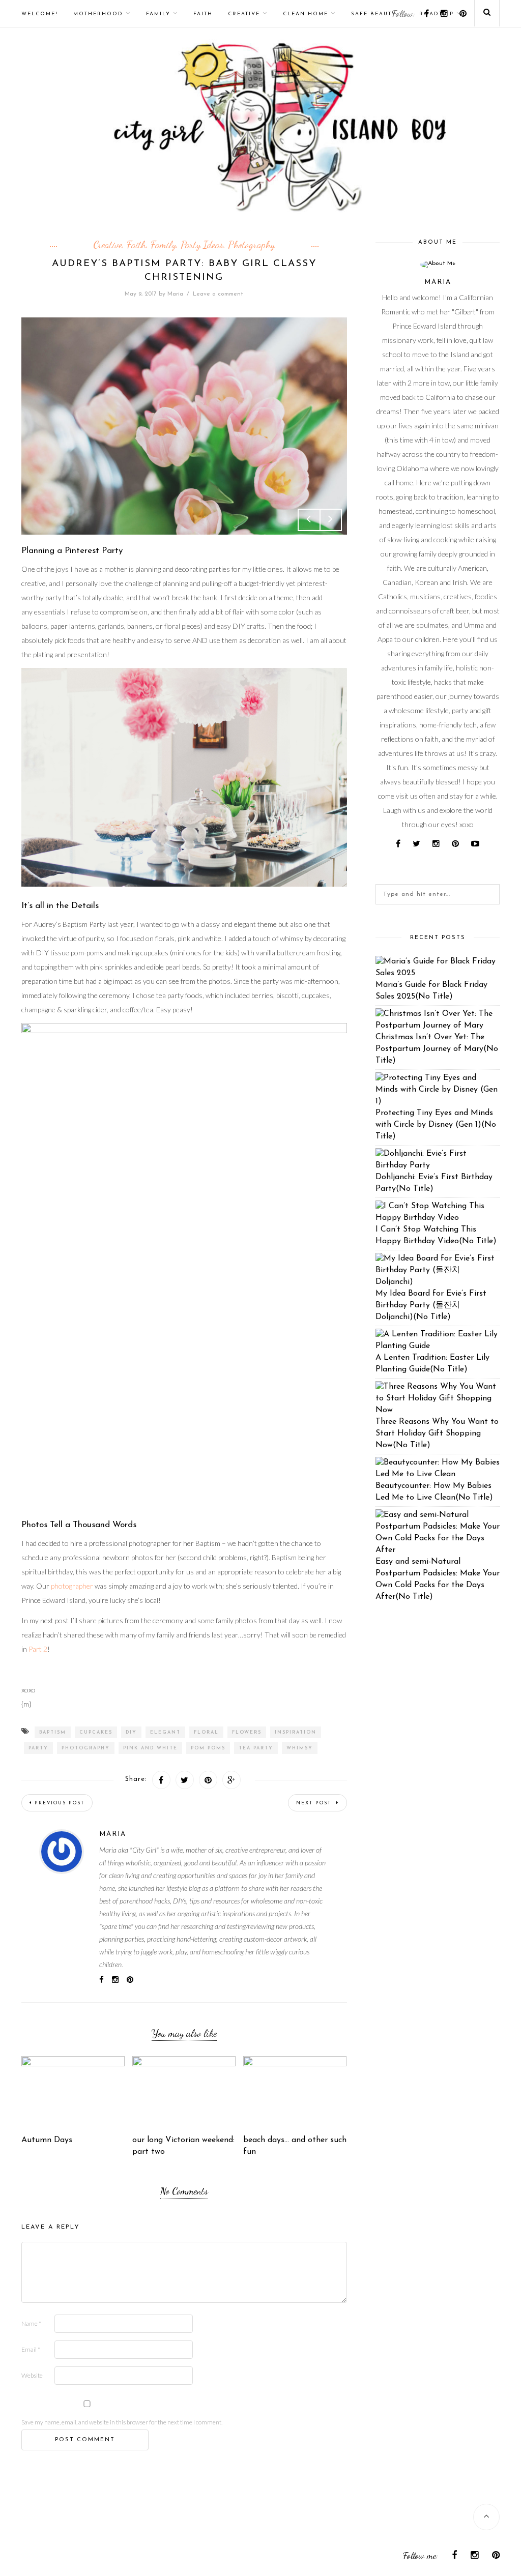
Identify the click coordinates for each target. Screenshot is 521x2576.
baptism (53, 1732)
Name (31, 2323)
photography (86, 1748)
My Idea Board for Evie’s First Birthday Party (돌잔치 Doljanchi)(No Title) (431, 1305)
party (38, 1748)
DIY (131, 1732)
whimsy (300, 1748)
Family (158, 14)
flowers (247, 1732)
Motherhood (98, 14)
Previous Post (60, 1803)
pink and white (150, 1748)
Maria (175, 294)
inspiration (296, 1732)
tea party (256, 1748)
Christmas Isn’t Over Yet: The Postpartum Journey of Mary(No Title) (437, 1049)
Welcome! (40, 14)
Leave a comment (218, 294)
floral (206, 1732)
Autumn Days (47, 2140)
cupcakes (96, 1732)
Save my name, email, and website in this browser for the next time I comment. (122, 2422)
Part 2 (38, 1649)
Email (31, 2349)
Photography (251, 245)
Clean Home (306, 14)
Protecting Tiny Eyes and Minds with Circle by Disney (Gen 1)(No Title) (436, 1125)
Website (32, 2375)
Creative (244, 14)
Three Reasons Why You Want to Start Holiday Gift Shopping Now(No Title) (437, 1433)
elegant (165, 1732)
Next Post (315, 1803)
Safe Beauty (374, 14)
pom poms (208, 1748)
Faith (203, 14)
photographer (72, 1586)
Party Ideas (202, 245)
